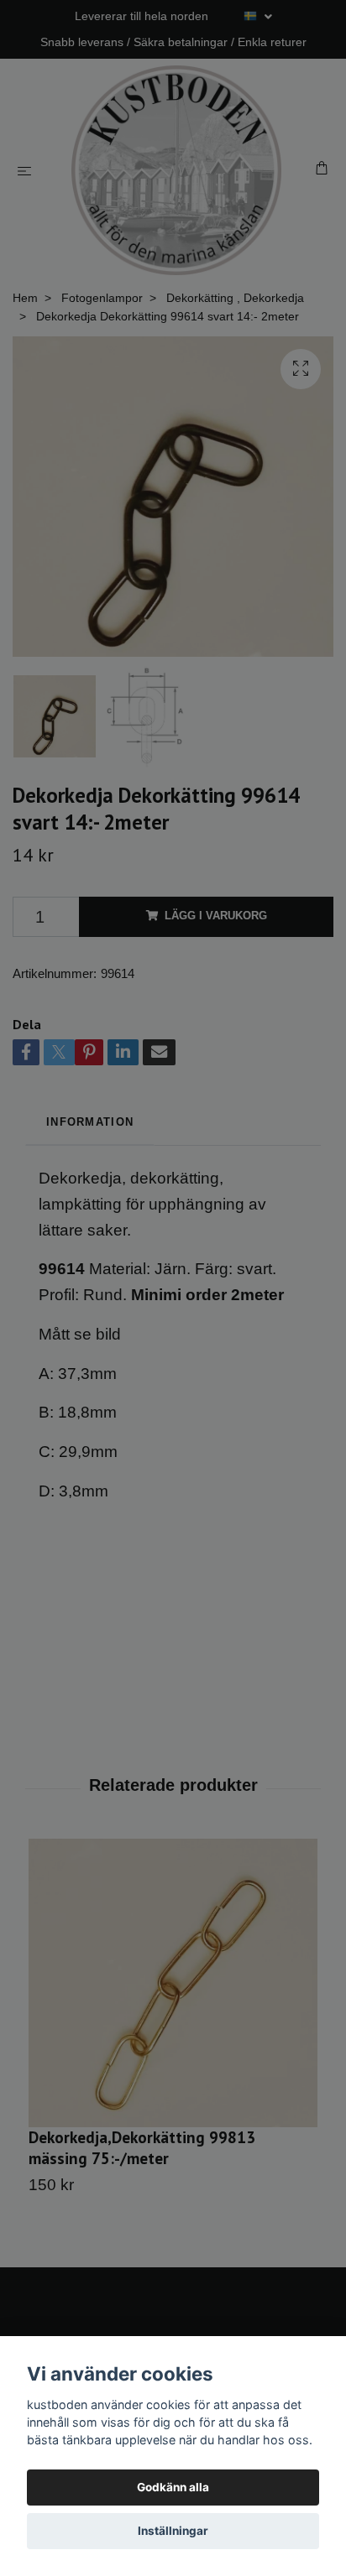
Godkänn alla (173, 2487)
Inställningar (173, 2531)
